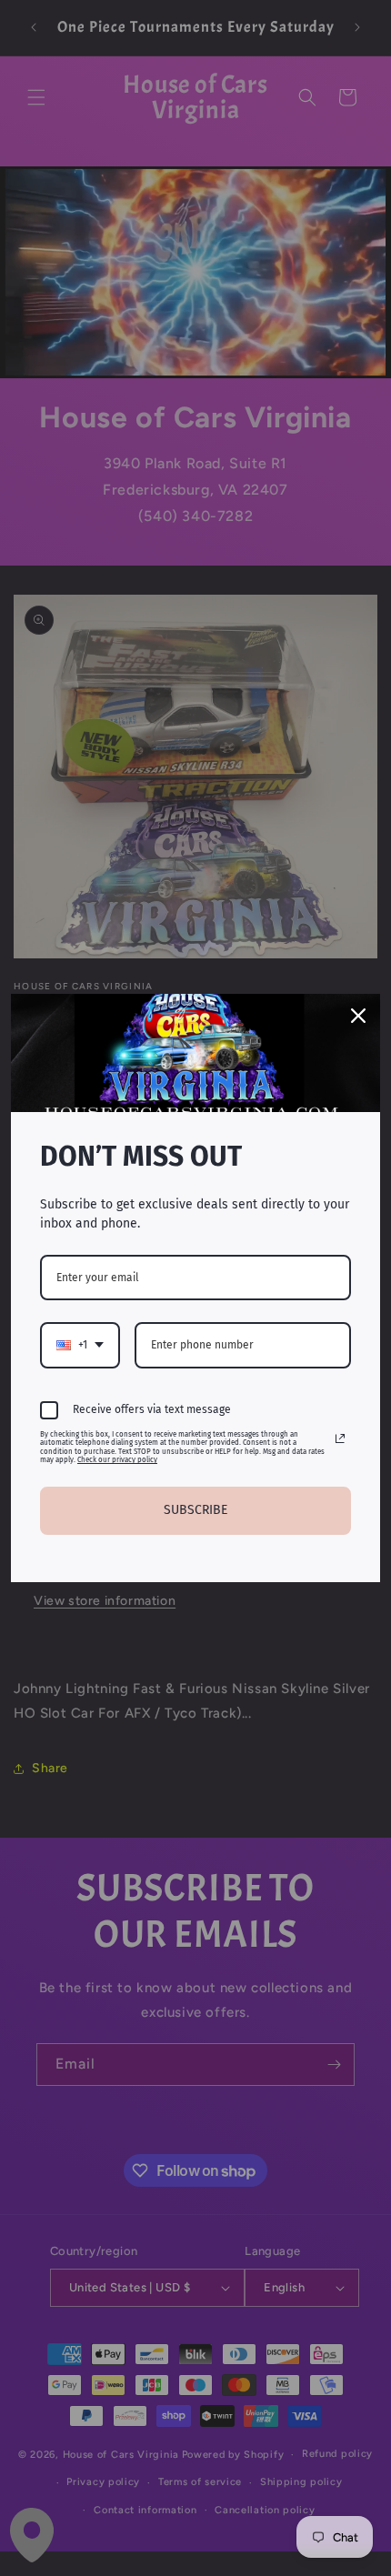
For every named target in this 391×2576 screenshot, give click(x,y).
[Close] (358, 1016)
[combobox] (80, 1345)
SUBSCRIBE (195, 1510)
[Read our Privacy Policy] (340, 1438)
